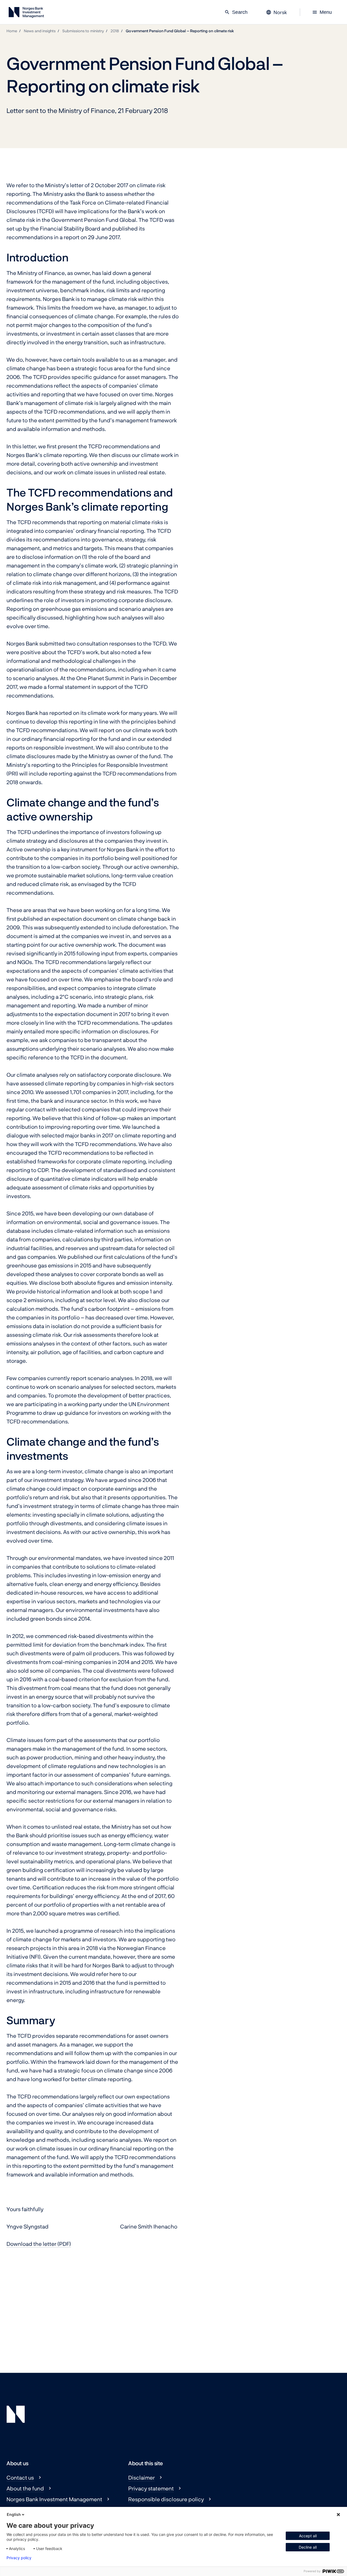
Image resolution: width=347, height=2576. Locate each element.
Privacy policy (19, 2558)
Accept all (308, 2536)
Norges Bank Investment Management (54, 2499)
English (14, 2514)
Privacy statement (151, 2488)
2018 (115, 31)
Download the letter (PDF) (39, 2244)
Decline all (308, 2547)
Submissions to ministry (83, 31)
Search (236, 12)
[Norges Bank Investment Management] (26, 13)
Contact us (20, 2477)
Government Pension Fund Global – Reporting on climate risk (180, 31)
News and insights (40, 31)
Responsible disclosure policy (166, 2499)
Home (12, 31)
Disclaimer (142, 2477)
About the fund (25, 2488)
